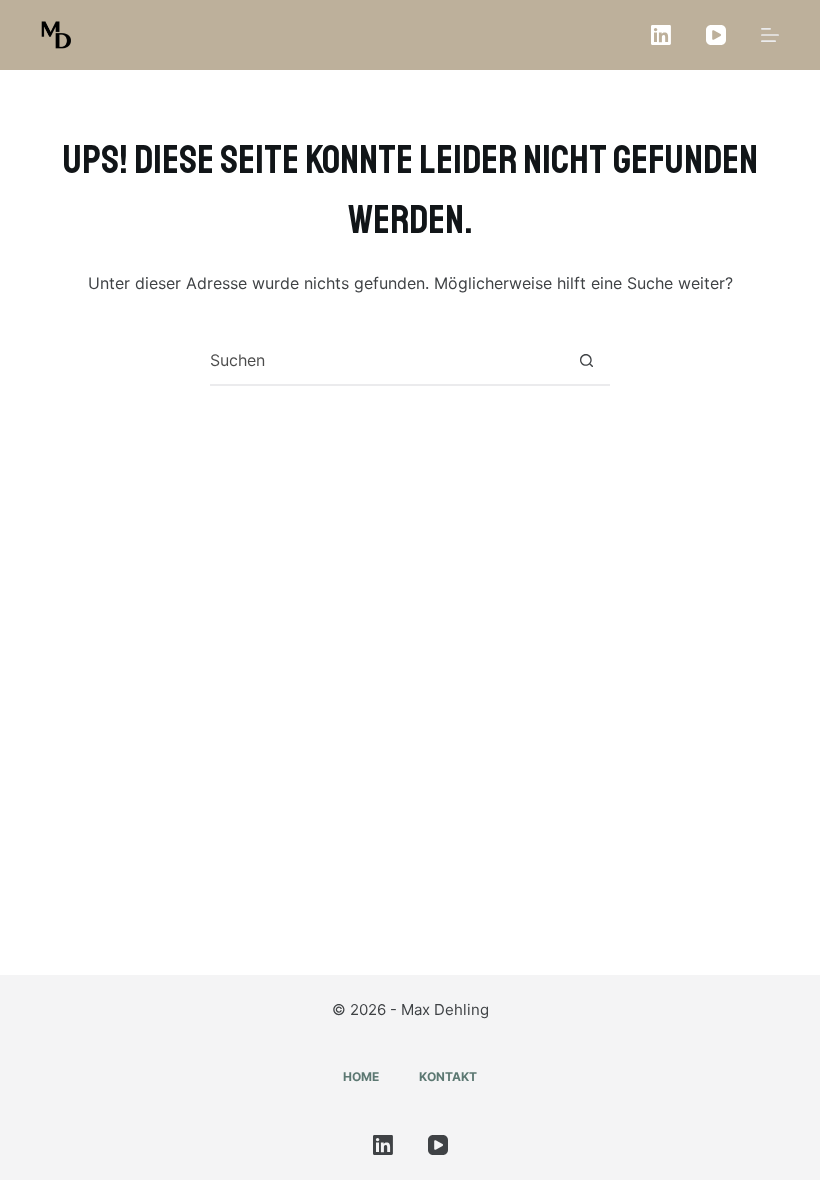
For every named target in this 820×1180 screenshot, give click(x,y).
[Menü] (770, 35)
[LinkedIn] (661, 35)
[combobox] (386, 360)
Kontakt (448, 1076)
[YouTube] (716, 35)
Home (361, 1076)
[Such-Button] (586, 360)
